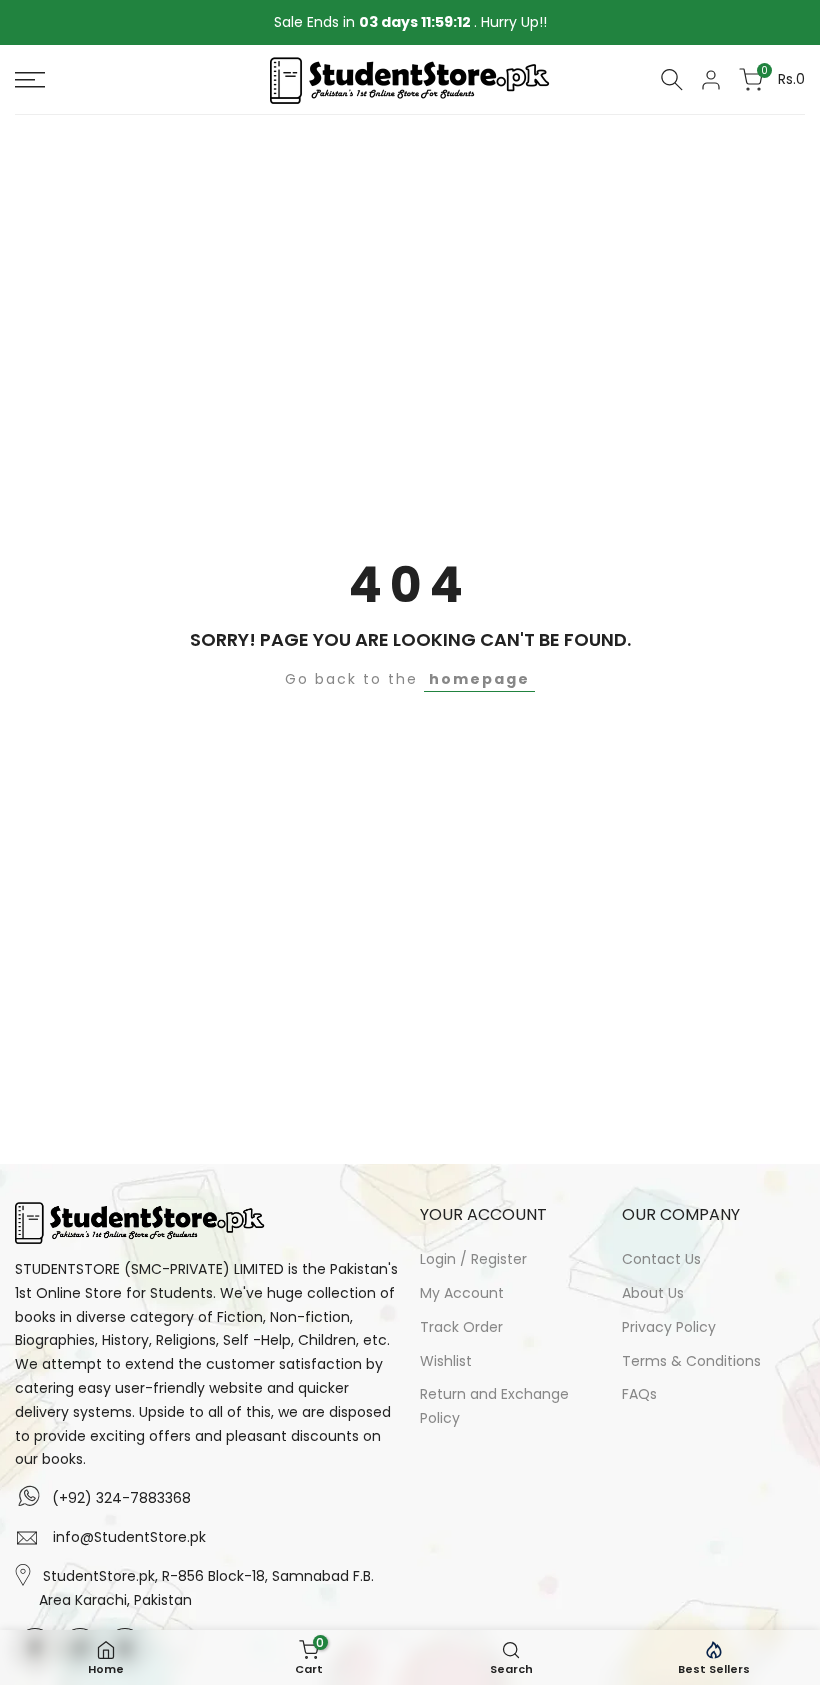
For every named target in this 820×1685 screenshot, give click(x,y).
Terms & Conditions (691, 1361)
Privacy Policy (669, 1327)
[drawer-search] (672, 79)
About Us (653, 1293)
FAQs (639, 1394)
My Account (462, 1293)
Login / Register (473, 1259)
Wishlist (446, 1361)
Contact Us (661, 1259)
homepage (479, 679)
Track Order (461, 1327)
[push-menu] (30, 80)
